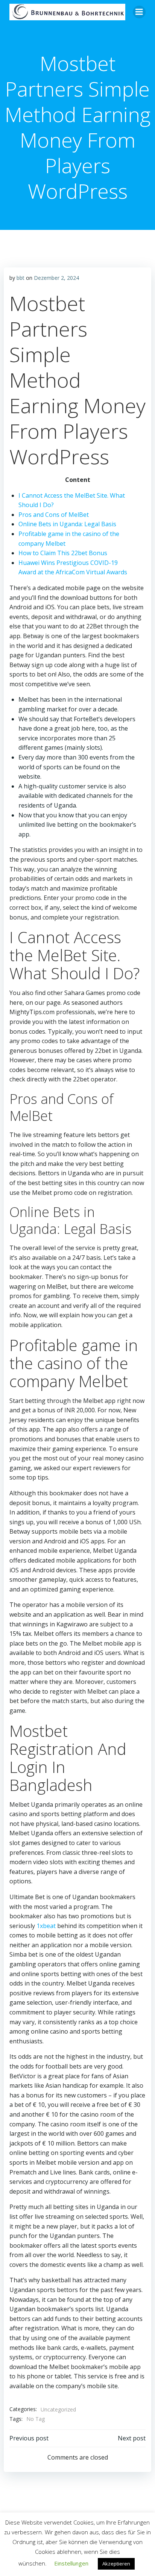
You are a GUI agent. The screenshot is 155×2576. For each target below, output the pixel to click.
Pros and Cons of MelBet (54, 515)
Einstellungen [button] (71, 2563)
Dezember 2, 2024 (56, 278)
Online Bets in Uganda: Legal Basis (67, 524)
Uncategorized (58, 2409)
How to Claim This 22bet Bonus (63, 553)
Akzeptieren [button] (116, 2564)
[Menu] (139, 12)
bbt (21, 278)
